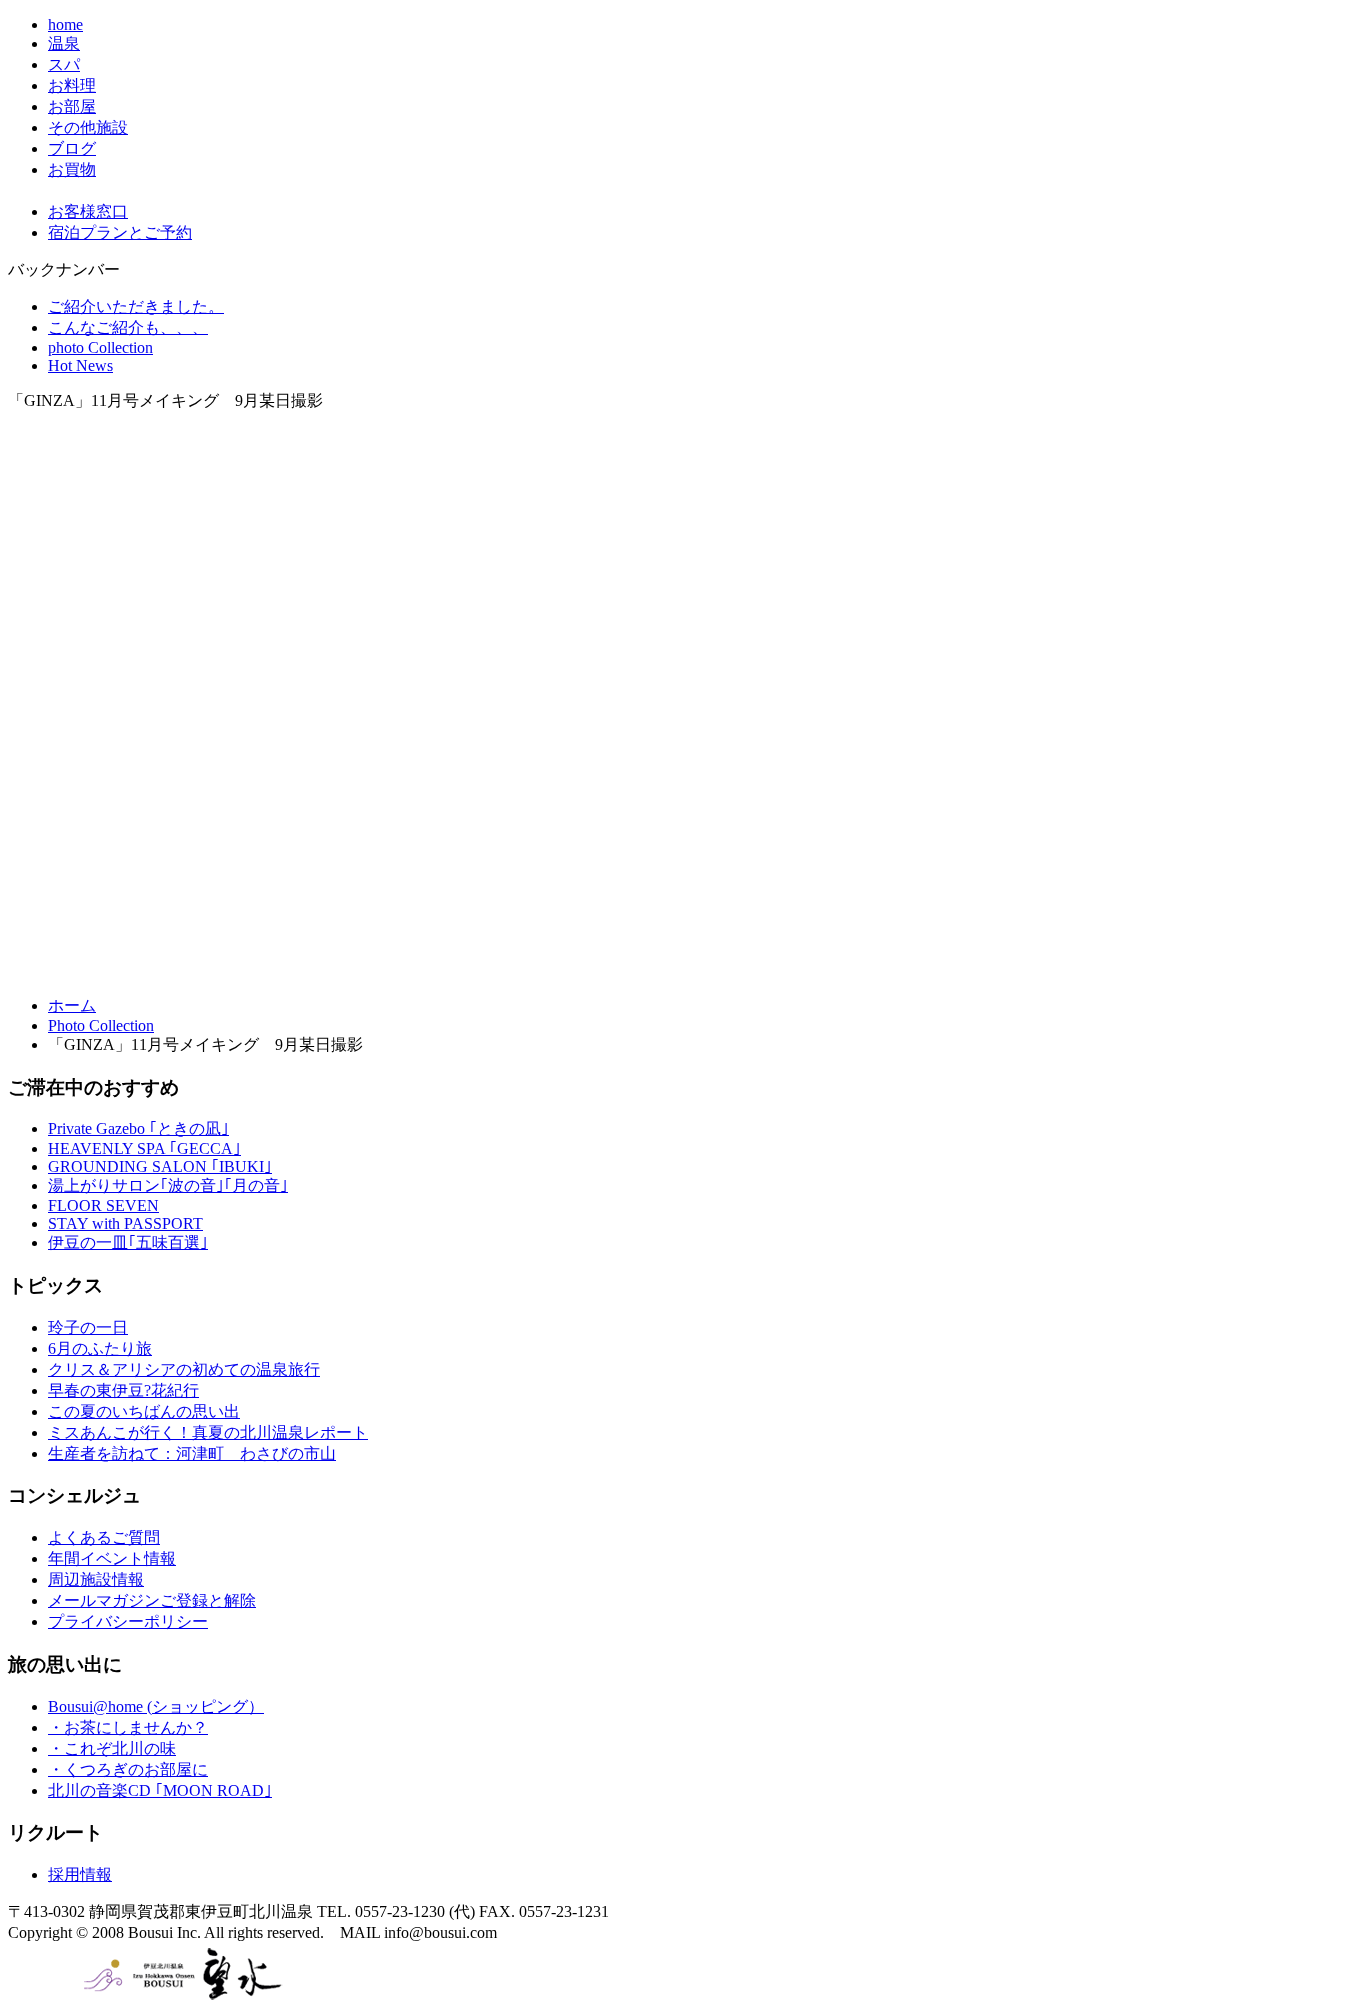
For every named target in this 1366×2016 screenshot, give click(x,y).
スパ (64, 64)
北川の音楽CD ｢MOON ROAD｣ (160, 1790)
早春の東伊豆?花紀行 (123, 1390)
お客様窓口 (88, 211)
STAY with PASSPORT (125, 1223)
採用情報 (80, 1874)
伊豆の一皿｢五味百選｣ (128, 1242)
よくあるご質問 (104, 1537)
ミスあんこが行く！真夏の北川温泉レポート (208, 1432)
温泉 (64, 43)
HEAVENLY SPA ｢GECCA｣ (144, 1148)
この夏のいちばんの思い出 (144, 1411)
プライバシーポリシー (128, 1621)
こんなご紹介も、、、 (128, 327)
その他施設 (88, 127)
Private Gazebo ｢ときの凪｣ (138, 1128)
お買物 (72, 169)
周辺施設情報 (96, 1579)
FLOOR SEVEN (103, 1205)
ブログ (72, 148)
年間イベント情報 (112, 1558)
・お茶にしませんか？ (128, 1727)
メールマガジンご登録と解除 (152, 1600)
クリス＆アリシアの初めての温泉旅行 (184, 1369)
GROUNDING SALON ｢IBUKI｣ (160, 1166)
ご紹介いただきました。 (136, 306)
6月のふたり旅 (100, 1348)
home (65, 24)
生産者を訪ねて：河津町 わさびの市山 (192, 1453)
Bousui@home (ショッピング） (156, 1706)
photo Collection (100, 347)
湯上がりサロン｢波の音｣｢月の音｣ (168, 1185)
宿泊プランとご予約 (120, 232)
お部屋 (72, 106)
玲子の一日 (88, 1327)
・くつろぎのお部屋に (128, 1769)
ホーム (72, 1005)
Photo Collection (101, 1025)
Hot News (80, 365)
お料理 (72, 85)
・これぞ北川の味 (112, 1748)
